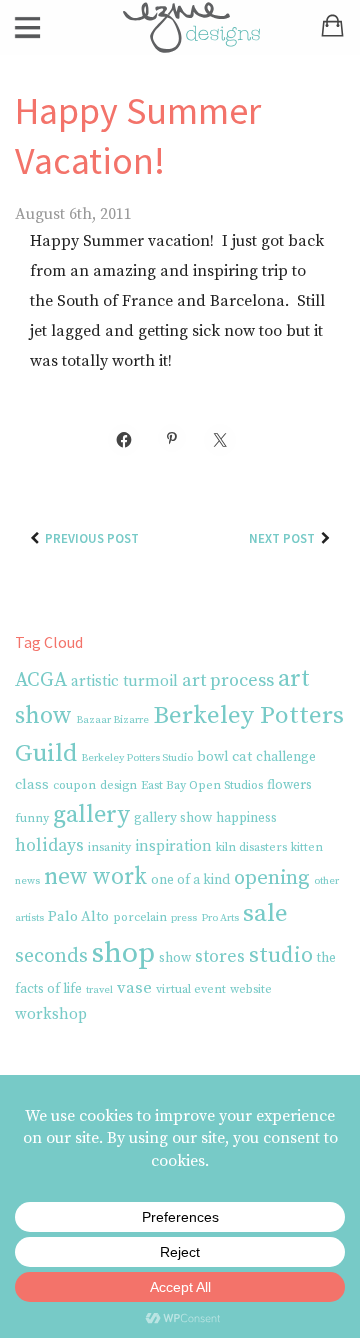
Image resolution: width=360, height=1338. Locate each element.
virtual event (191, 989)
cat (242, 757)
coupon (74, 785)
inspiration (173, 846)
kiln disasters (251, 847)
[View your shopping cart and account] (335, 33)
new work (95, 877)
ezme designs (180, 27)
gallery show (173, 818)
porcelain (140, 917)
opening (272, 878)
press (184, 918)
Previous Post (92, 538)
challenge (286, 757)
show (175, 958)
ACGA (41, 680)
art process (228, 680)
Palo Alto (78, 917)
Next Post (282, 538)
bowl (212, 757)
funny (32, 818)
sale (265, 913)
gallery (91, 815)
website (251, 989)
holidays (49, 846)
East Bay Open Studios (202, 785)
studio (281, 955)
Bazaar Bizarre (112, 720)
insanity (109, 847)
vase (134, 988)
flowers (289, 785)
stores (220, 957)
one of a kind (190, 880)
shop (123, 953)
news (27, 881)
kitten (307, 847)
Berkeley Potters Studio (137, 758)
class (32, 785)
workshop (51, 1014)
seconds (51, 956)
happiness (246, 818)
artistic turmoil (124, 681)
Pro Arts (220, 918)
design (118, 785)
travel (99, 990)
